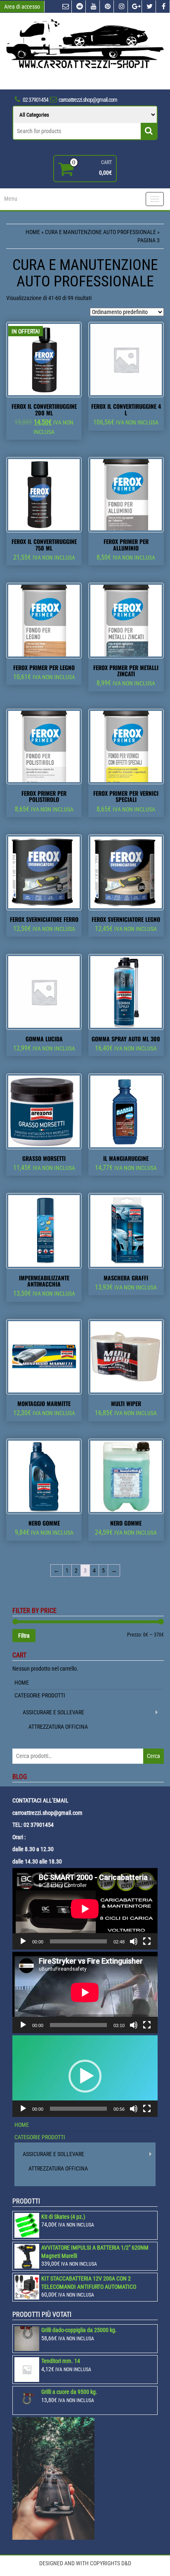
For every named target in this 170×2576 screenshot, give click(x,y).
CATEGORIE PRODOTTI (40, 1695)
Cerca (153, 1756)
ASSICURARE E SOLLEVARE (53, 1712)
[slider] (78, 2109)
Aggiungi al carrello (48, 445)
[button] (85, 2076)
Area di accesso (22, 7)
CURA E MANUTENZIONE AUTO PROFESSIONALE (100, 232)
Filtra (24, 1636)
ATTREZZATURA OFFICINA (58, 1727)
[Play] (23, 1941)
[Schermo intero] (147, 1941)
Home (33, 232)
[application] (85, 1909)
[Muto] (134, 1941)
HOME (22, 1683)
